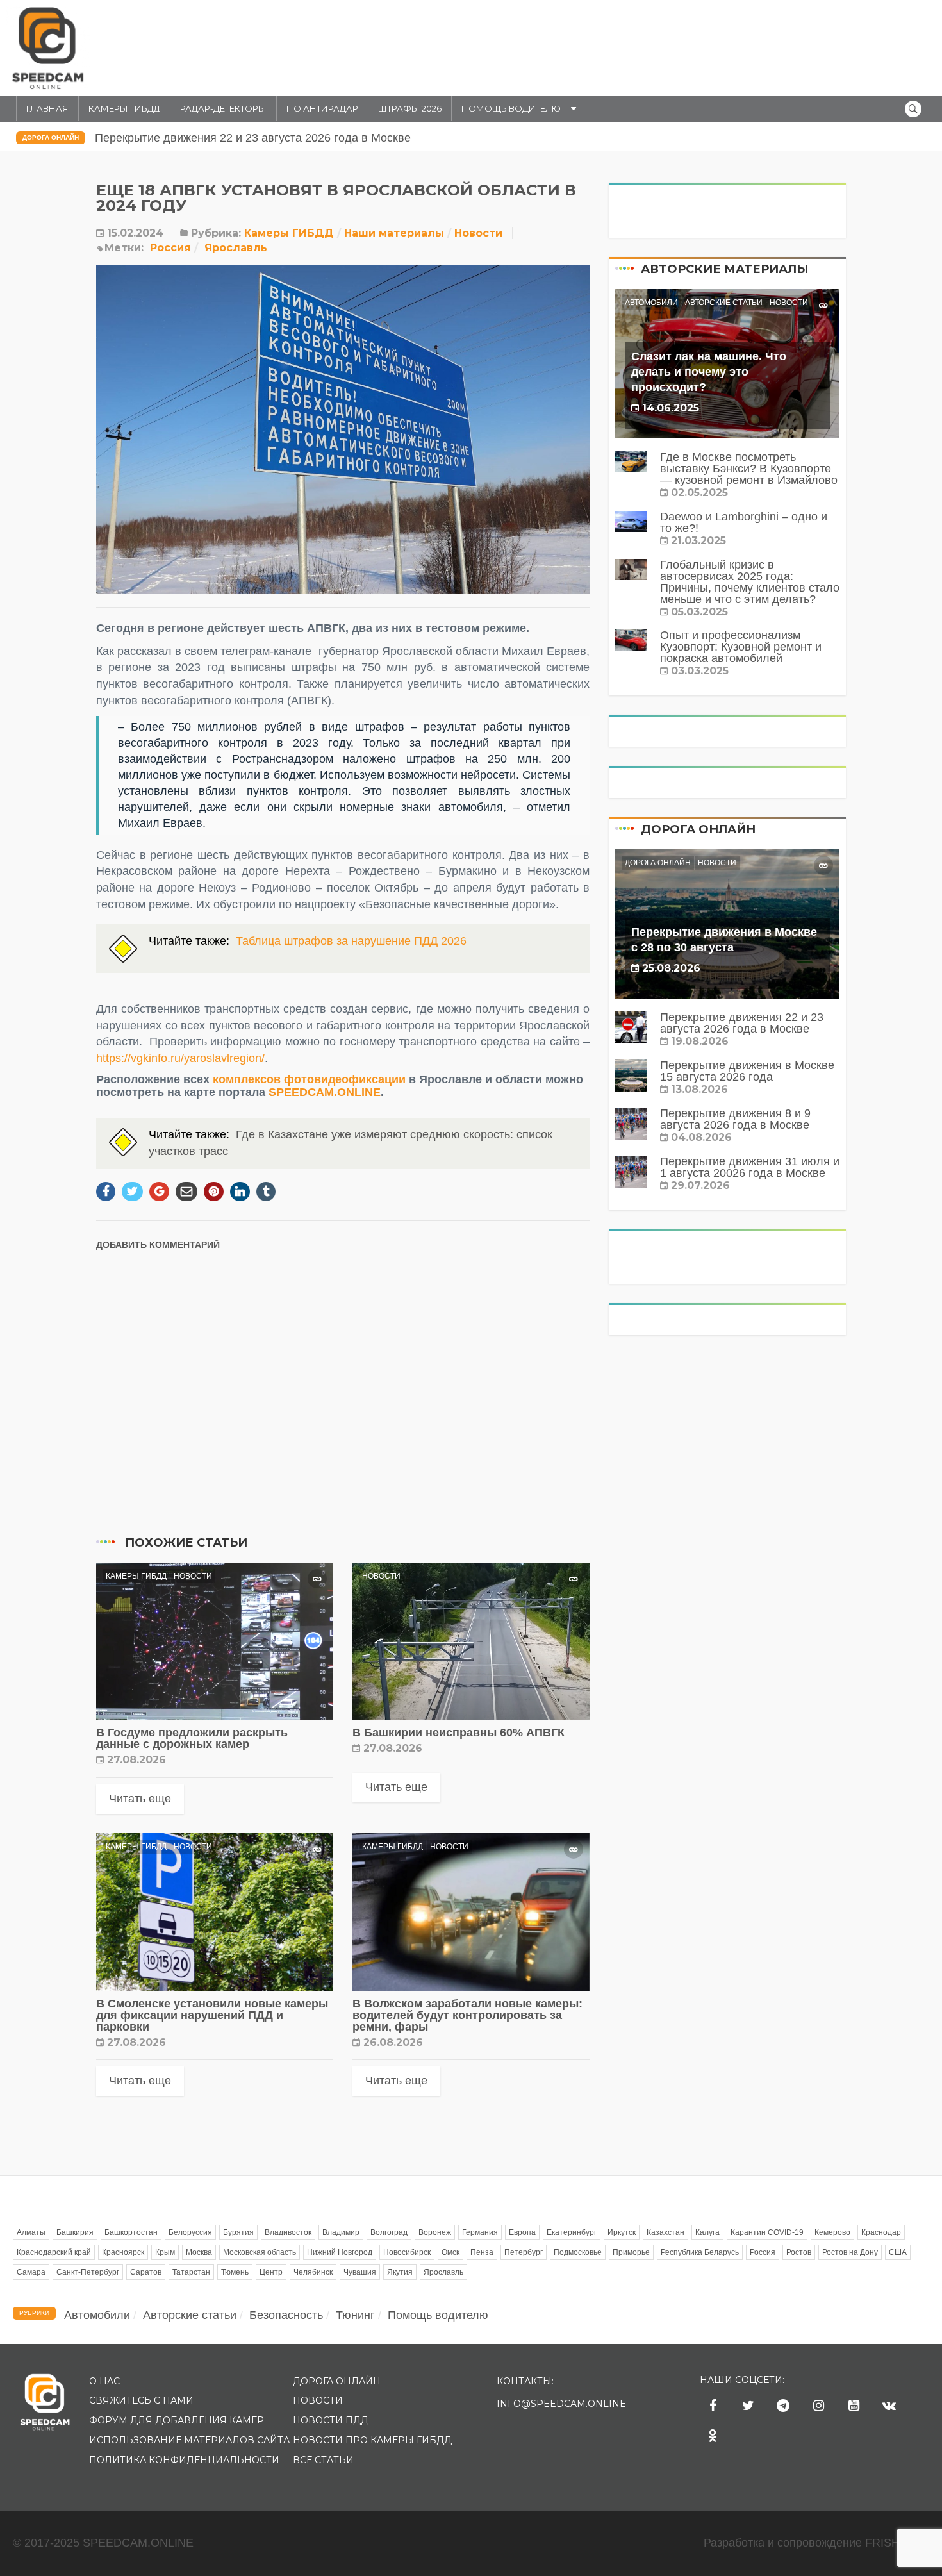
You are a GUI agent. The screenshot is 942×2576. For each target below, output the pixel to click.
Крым (165, 2252)
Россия (170, 248)
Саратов (146, 2272)
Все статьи (323, 2460)
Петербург (524, 2252)
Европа (522, 2232)
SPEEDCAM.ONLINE (325, 1092)
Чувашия (360, 2272)
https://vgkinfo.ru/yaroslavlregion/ (180, 1058)
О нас (104, 2381)
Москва (199, 2252)
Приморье (631, 2252)
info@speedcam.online (561, 2404)
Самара (31, 2272)
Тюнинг (355, 2315)
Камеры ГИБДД (124, 108)
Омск (450, 2252)
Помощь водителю (511, 108)
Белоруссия (190, 2232)
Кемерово (832, 2232)
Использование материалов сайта (189, 2440)
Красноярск (123, 2252)
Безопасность (286, 2315)
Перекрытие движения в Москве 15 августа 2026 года (240, 138)
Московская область (260, 2252)
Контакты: (525, 2381)
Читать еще (140, 1799)
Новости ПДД (331, 2420)
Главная (47, 108)
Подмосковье (578, 2252)
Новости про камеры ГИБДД (372, 2440)
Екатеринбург (572, 2232)
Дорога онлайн (51, 137)
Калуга (707, 2232)
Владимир (341, 2232)
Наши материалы (394, 233)
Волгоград (389, 2232)
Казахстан (665, 2232)
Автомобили (651, 303)
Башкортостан (131, 2232)
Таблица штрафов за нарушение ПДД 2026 (351, 941)
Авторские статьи (724, 303)
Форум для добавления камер (177, 2420)
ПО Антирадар (322, 108)
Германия (480, 2232)
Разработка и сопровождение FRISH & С (816, 2543)
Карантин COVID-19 (767, 2232)
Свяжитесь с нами (141, 2400)
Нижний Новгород (340, 2252)
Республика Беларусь (700, 2252)
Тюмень (235, 2272)
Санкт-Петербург (88, 2272)
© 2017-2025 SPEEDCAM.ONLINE (103, 2543)
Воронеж (435, 2232)
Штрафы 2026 (410, 108)
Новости (478, 233)
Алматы (31, 2232)
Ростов (799, 2252)
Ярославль (236, 248)
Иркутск (622, 2232)
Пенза (482, 2252)
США (898, 2252)
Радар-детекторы (223, 108)
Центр (271, 2272)
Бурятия (238, 2232)
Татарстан (191, 2272)
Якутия (400, 2272)
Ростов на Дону (850, 2252)
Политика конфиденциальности (184, 2460)
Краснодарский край (54, 2252)
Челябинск (313, 2272)
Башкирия (75, 2232)
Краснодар (881, 2232)
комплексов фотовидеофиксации (309, 1079)
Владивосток (288, 2232)
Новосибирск (407, 2252)
